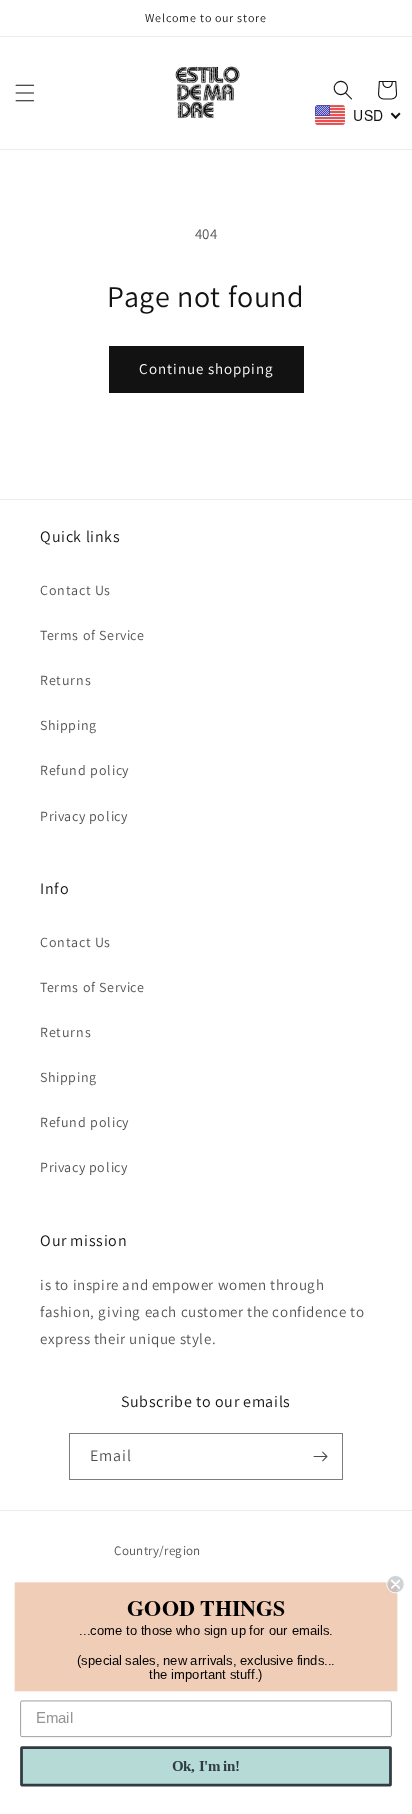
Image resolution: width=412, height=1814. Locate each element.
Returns (65, 680)
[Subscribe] (320, 1456)
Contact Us (75, 590)
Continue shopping (206, 368)
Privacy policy (83, 816)
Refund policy (84, 770)
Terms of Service (92, 635)
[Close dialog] (395, 1584)
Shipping (68, 725)
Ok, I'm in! (206, 1766)
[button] (25, 93)
